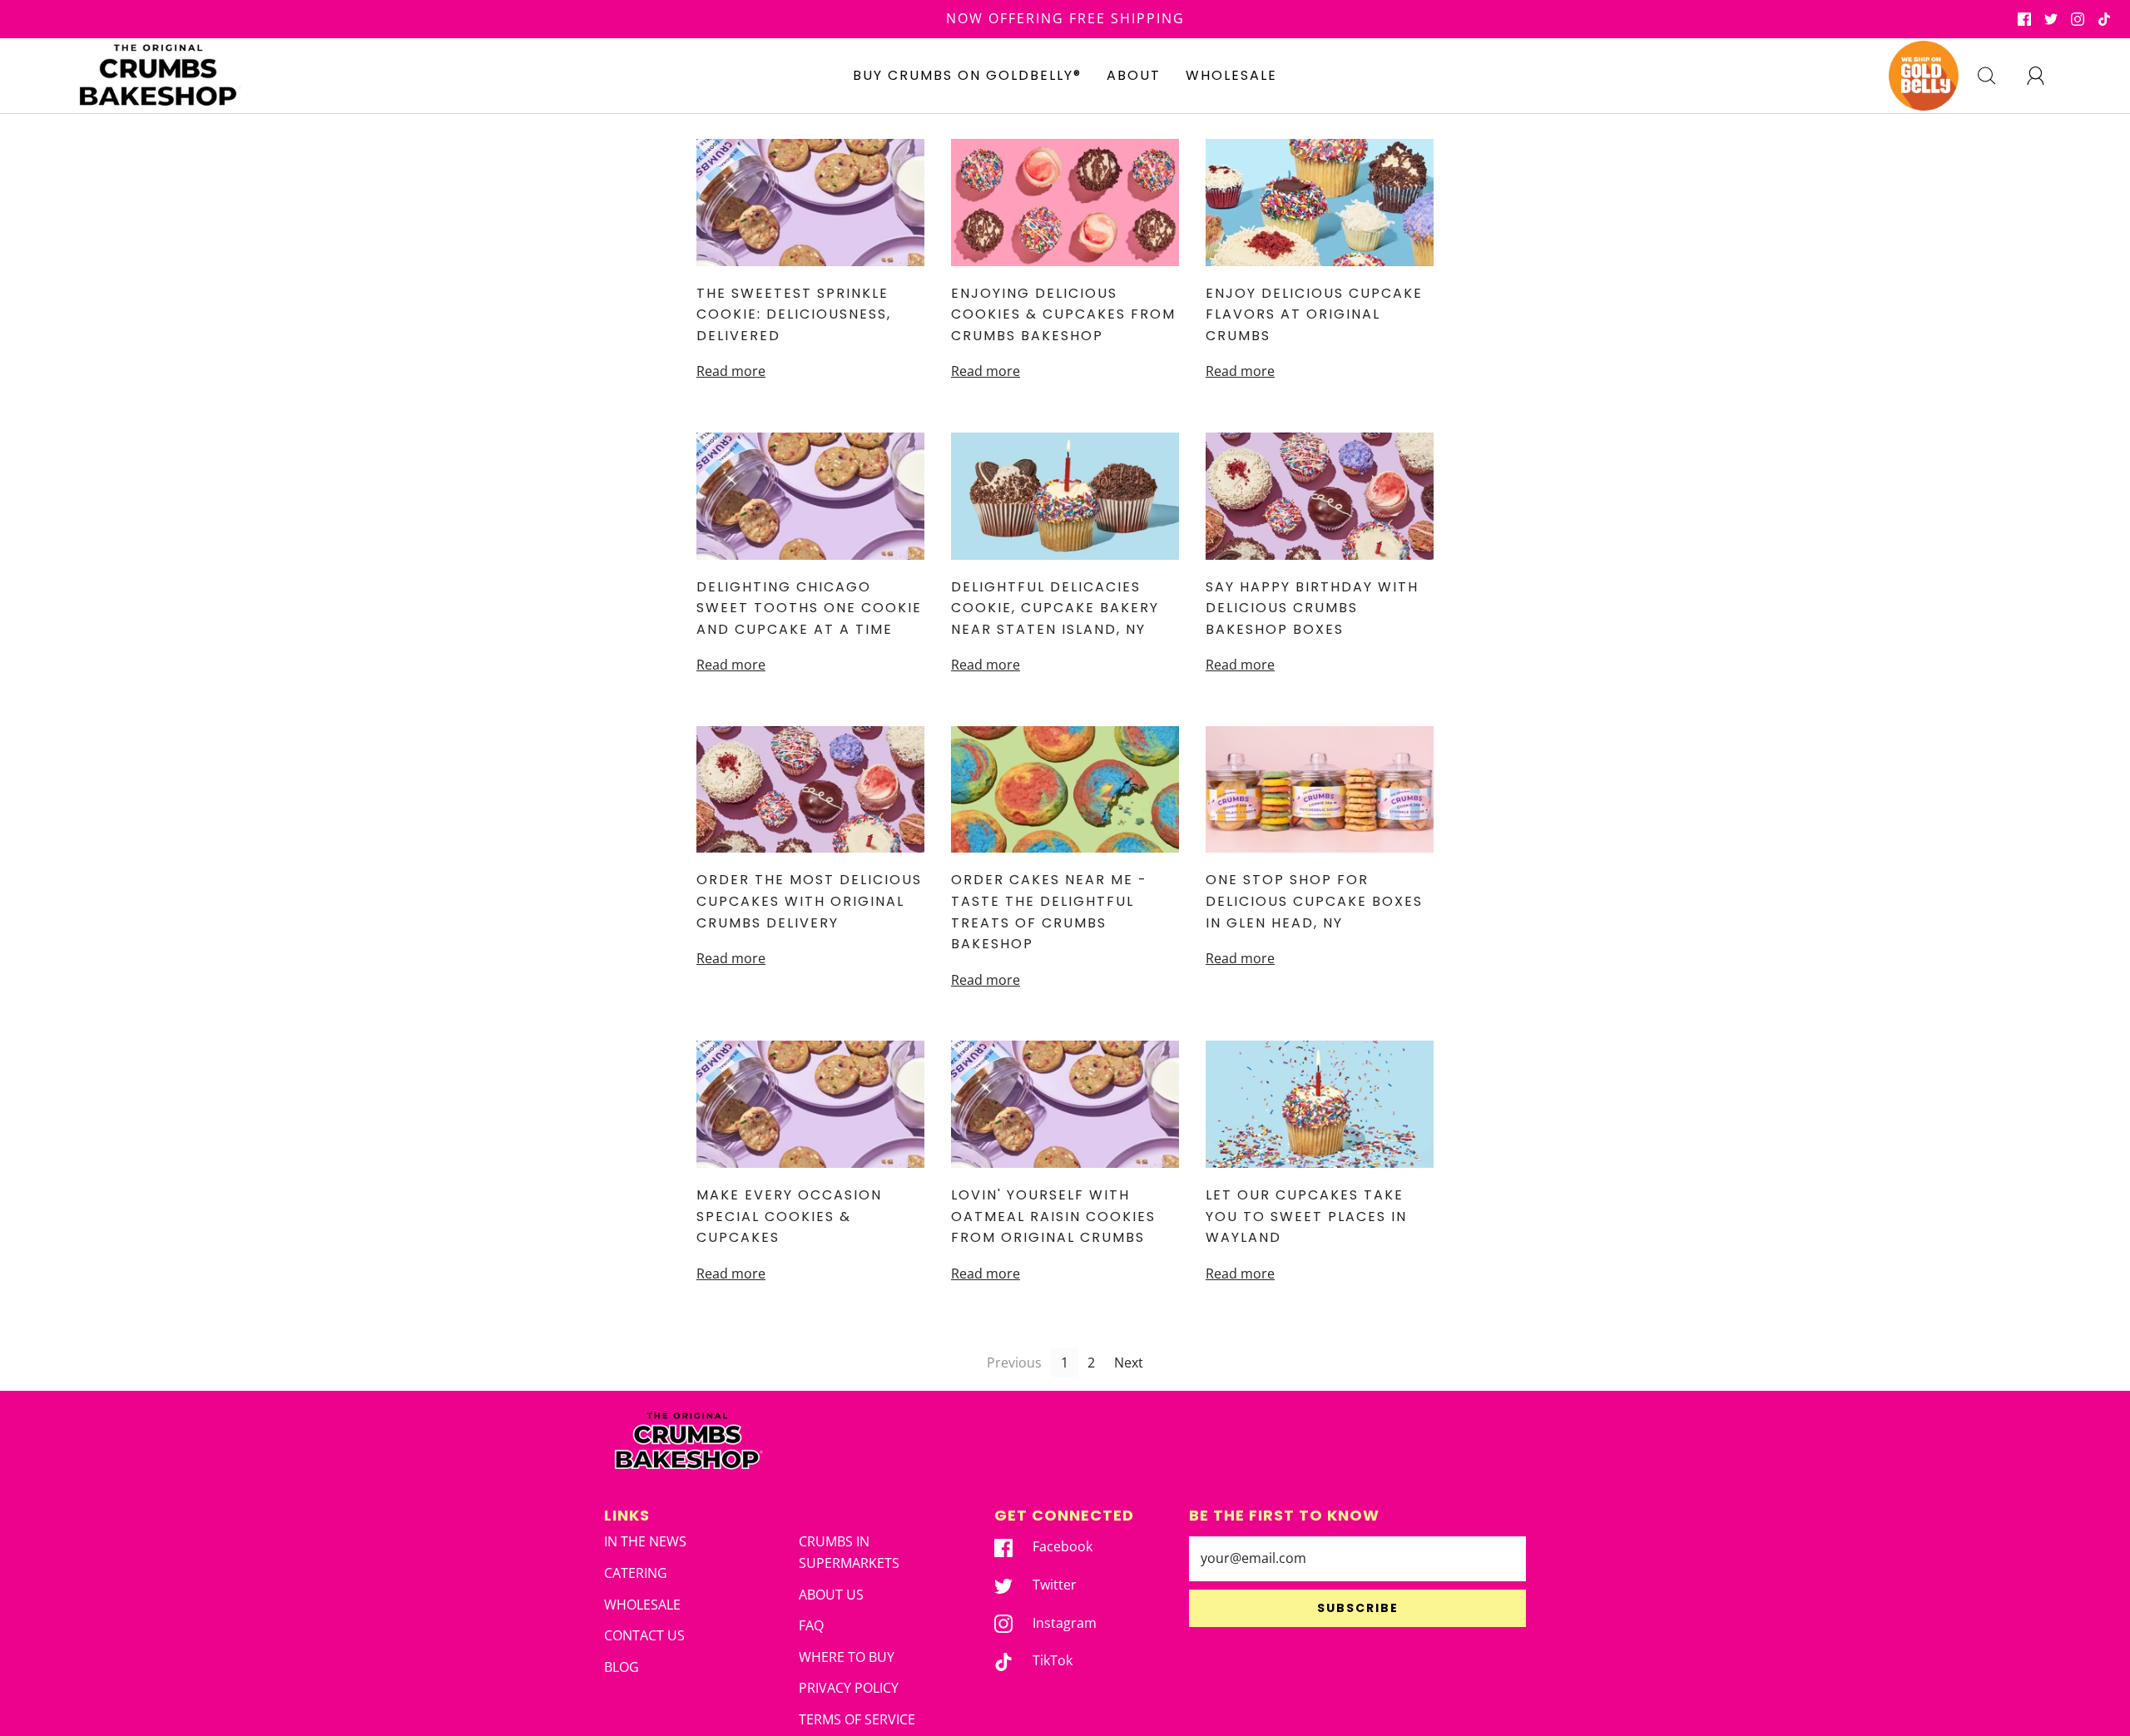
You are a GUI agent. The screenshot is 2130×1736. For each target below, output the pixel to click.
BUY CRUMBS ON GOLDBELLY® (967, 75)
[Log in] (2045, 76)
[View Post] (810, 203)
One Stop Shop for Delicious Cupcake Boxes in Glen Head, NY (1314, 901)
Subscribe (1358, 1608)
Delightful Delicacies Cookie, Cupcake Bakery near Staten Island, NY (1055, 608)
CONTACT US (644, 1635)
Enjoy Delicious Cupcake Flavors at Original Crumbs (1314, 314)
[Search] (1996, 76)
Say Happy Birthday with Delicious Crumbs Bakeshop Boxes (1312, 608)
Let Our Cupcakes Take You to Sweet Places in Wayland (1306, 1216)
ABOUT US (831, 1595)
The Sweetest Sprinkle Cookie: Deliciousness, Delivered (794, 314)
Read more (731, 371)
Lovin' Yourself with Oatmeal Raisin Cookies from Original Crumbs (1053, 1216)
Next (1129, 1363)
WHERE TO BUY (847, 1657)
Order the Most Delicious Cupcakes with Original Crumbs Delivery (809, 901)
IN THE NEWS (645, 1541)
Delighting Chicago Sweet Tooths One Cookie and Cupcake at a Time (809, 608)
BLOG (622, 1667)
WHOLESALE (1231, 75)
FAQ (811, 1625)
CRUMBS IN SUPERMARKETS (849, 1552)
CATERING (636, 1573)
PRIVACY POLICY (849, 1688)
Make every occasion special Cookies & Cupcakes (789, 1216)
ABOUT (1134, 75)
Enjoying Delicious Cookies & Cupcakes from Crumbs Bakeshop (1063, 314)
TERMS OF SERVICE (857, 1719)
